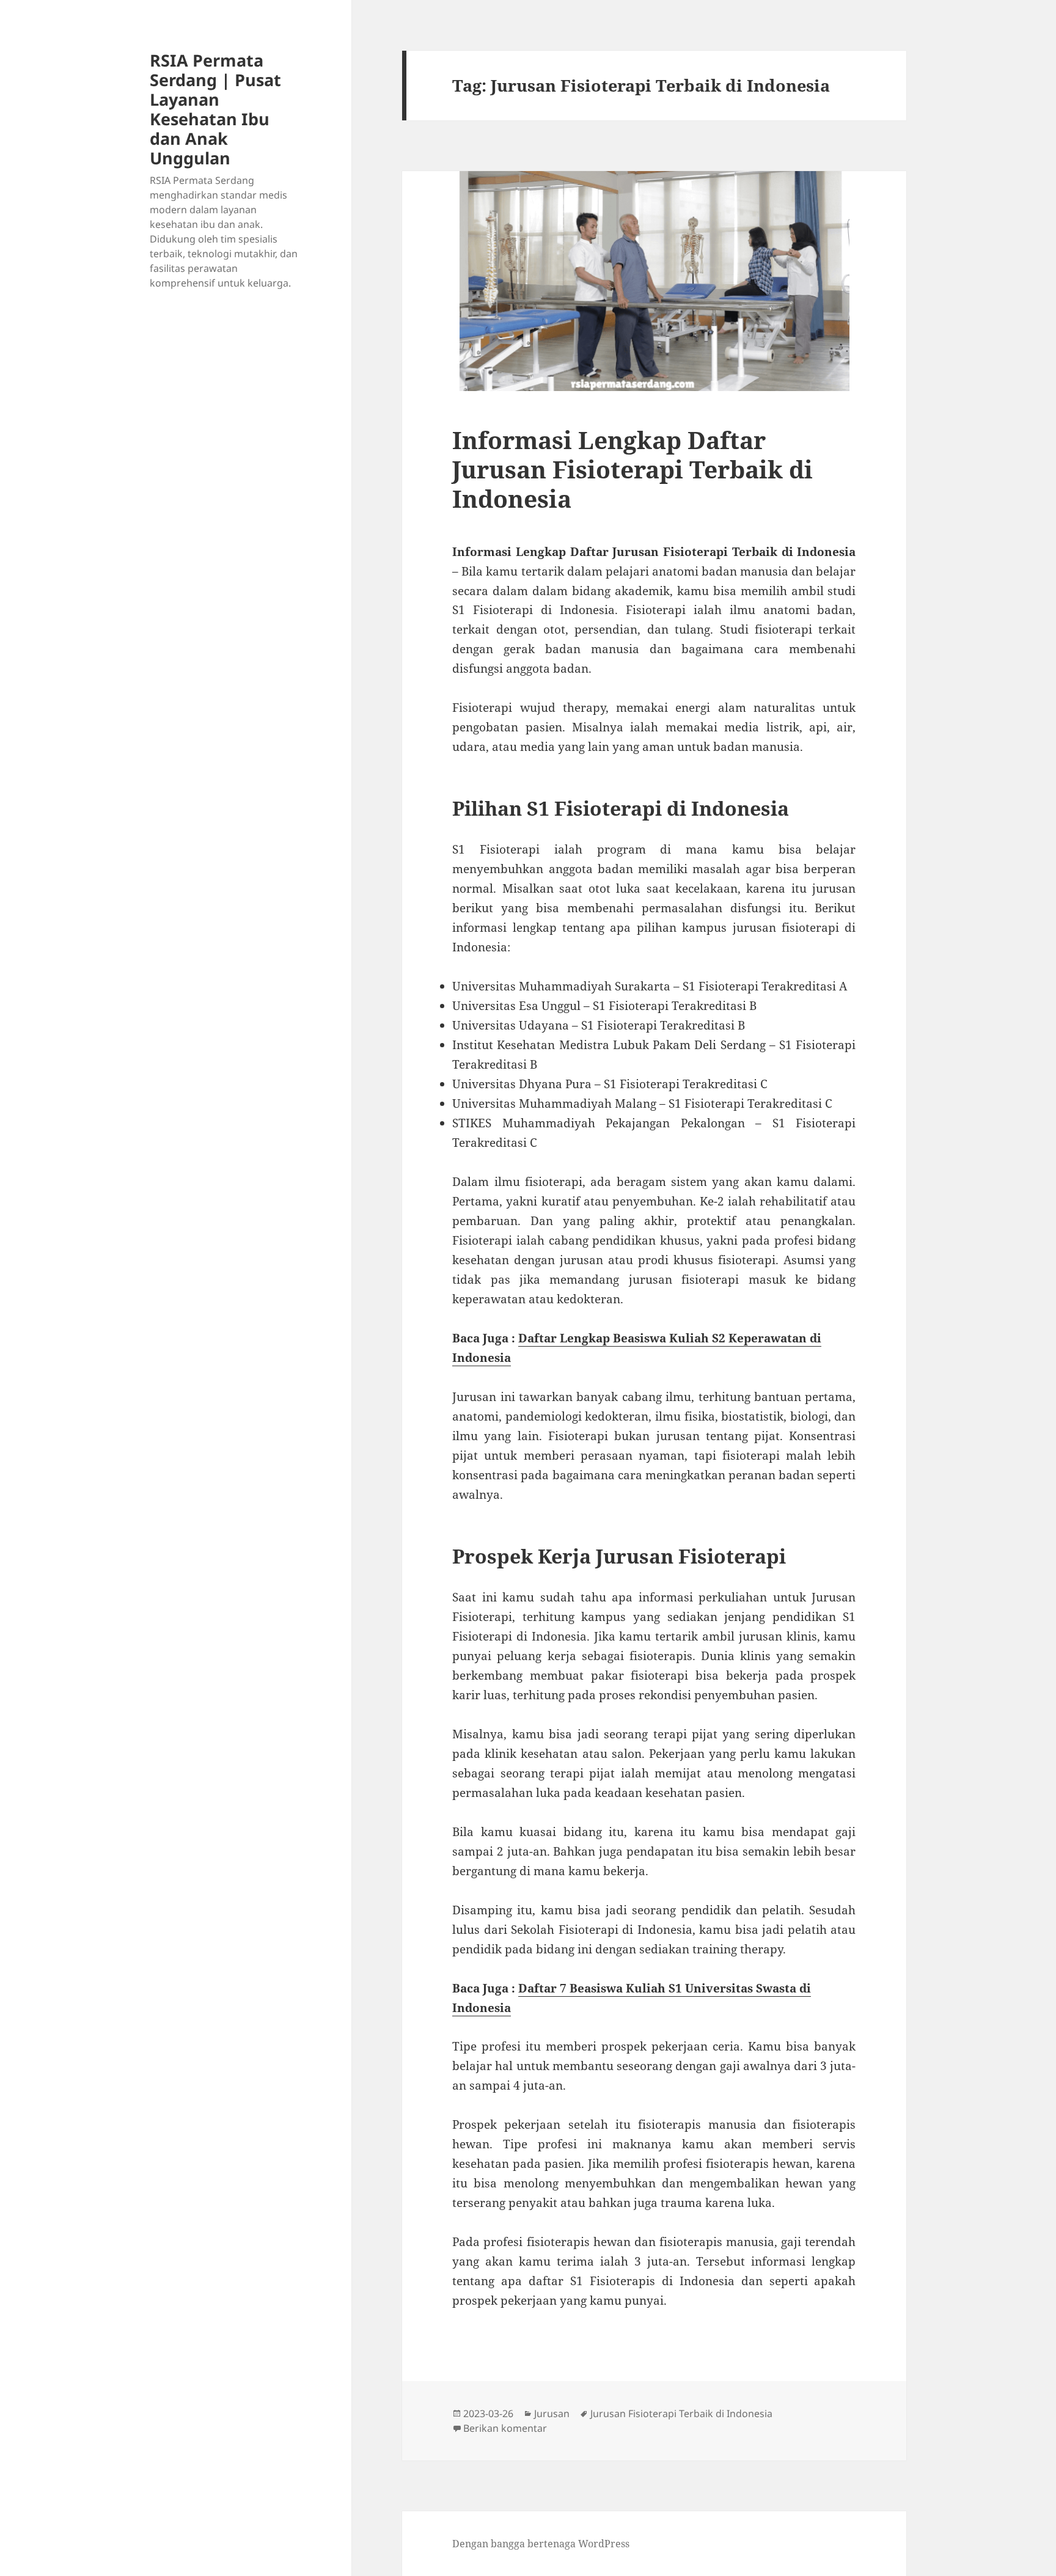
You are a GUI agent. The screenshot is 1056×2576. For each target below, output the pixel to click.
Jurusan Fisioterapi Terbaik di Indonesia (681, 2413)
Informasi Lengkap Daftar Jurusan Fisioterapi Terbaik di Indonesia (632, 469)
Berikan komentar (505, 2428)
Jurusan (552, 2413)
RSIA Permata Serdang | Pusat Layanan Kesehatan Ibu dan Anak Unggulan (215, 109)
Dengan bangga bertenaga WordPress (541, 2544)
